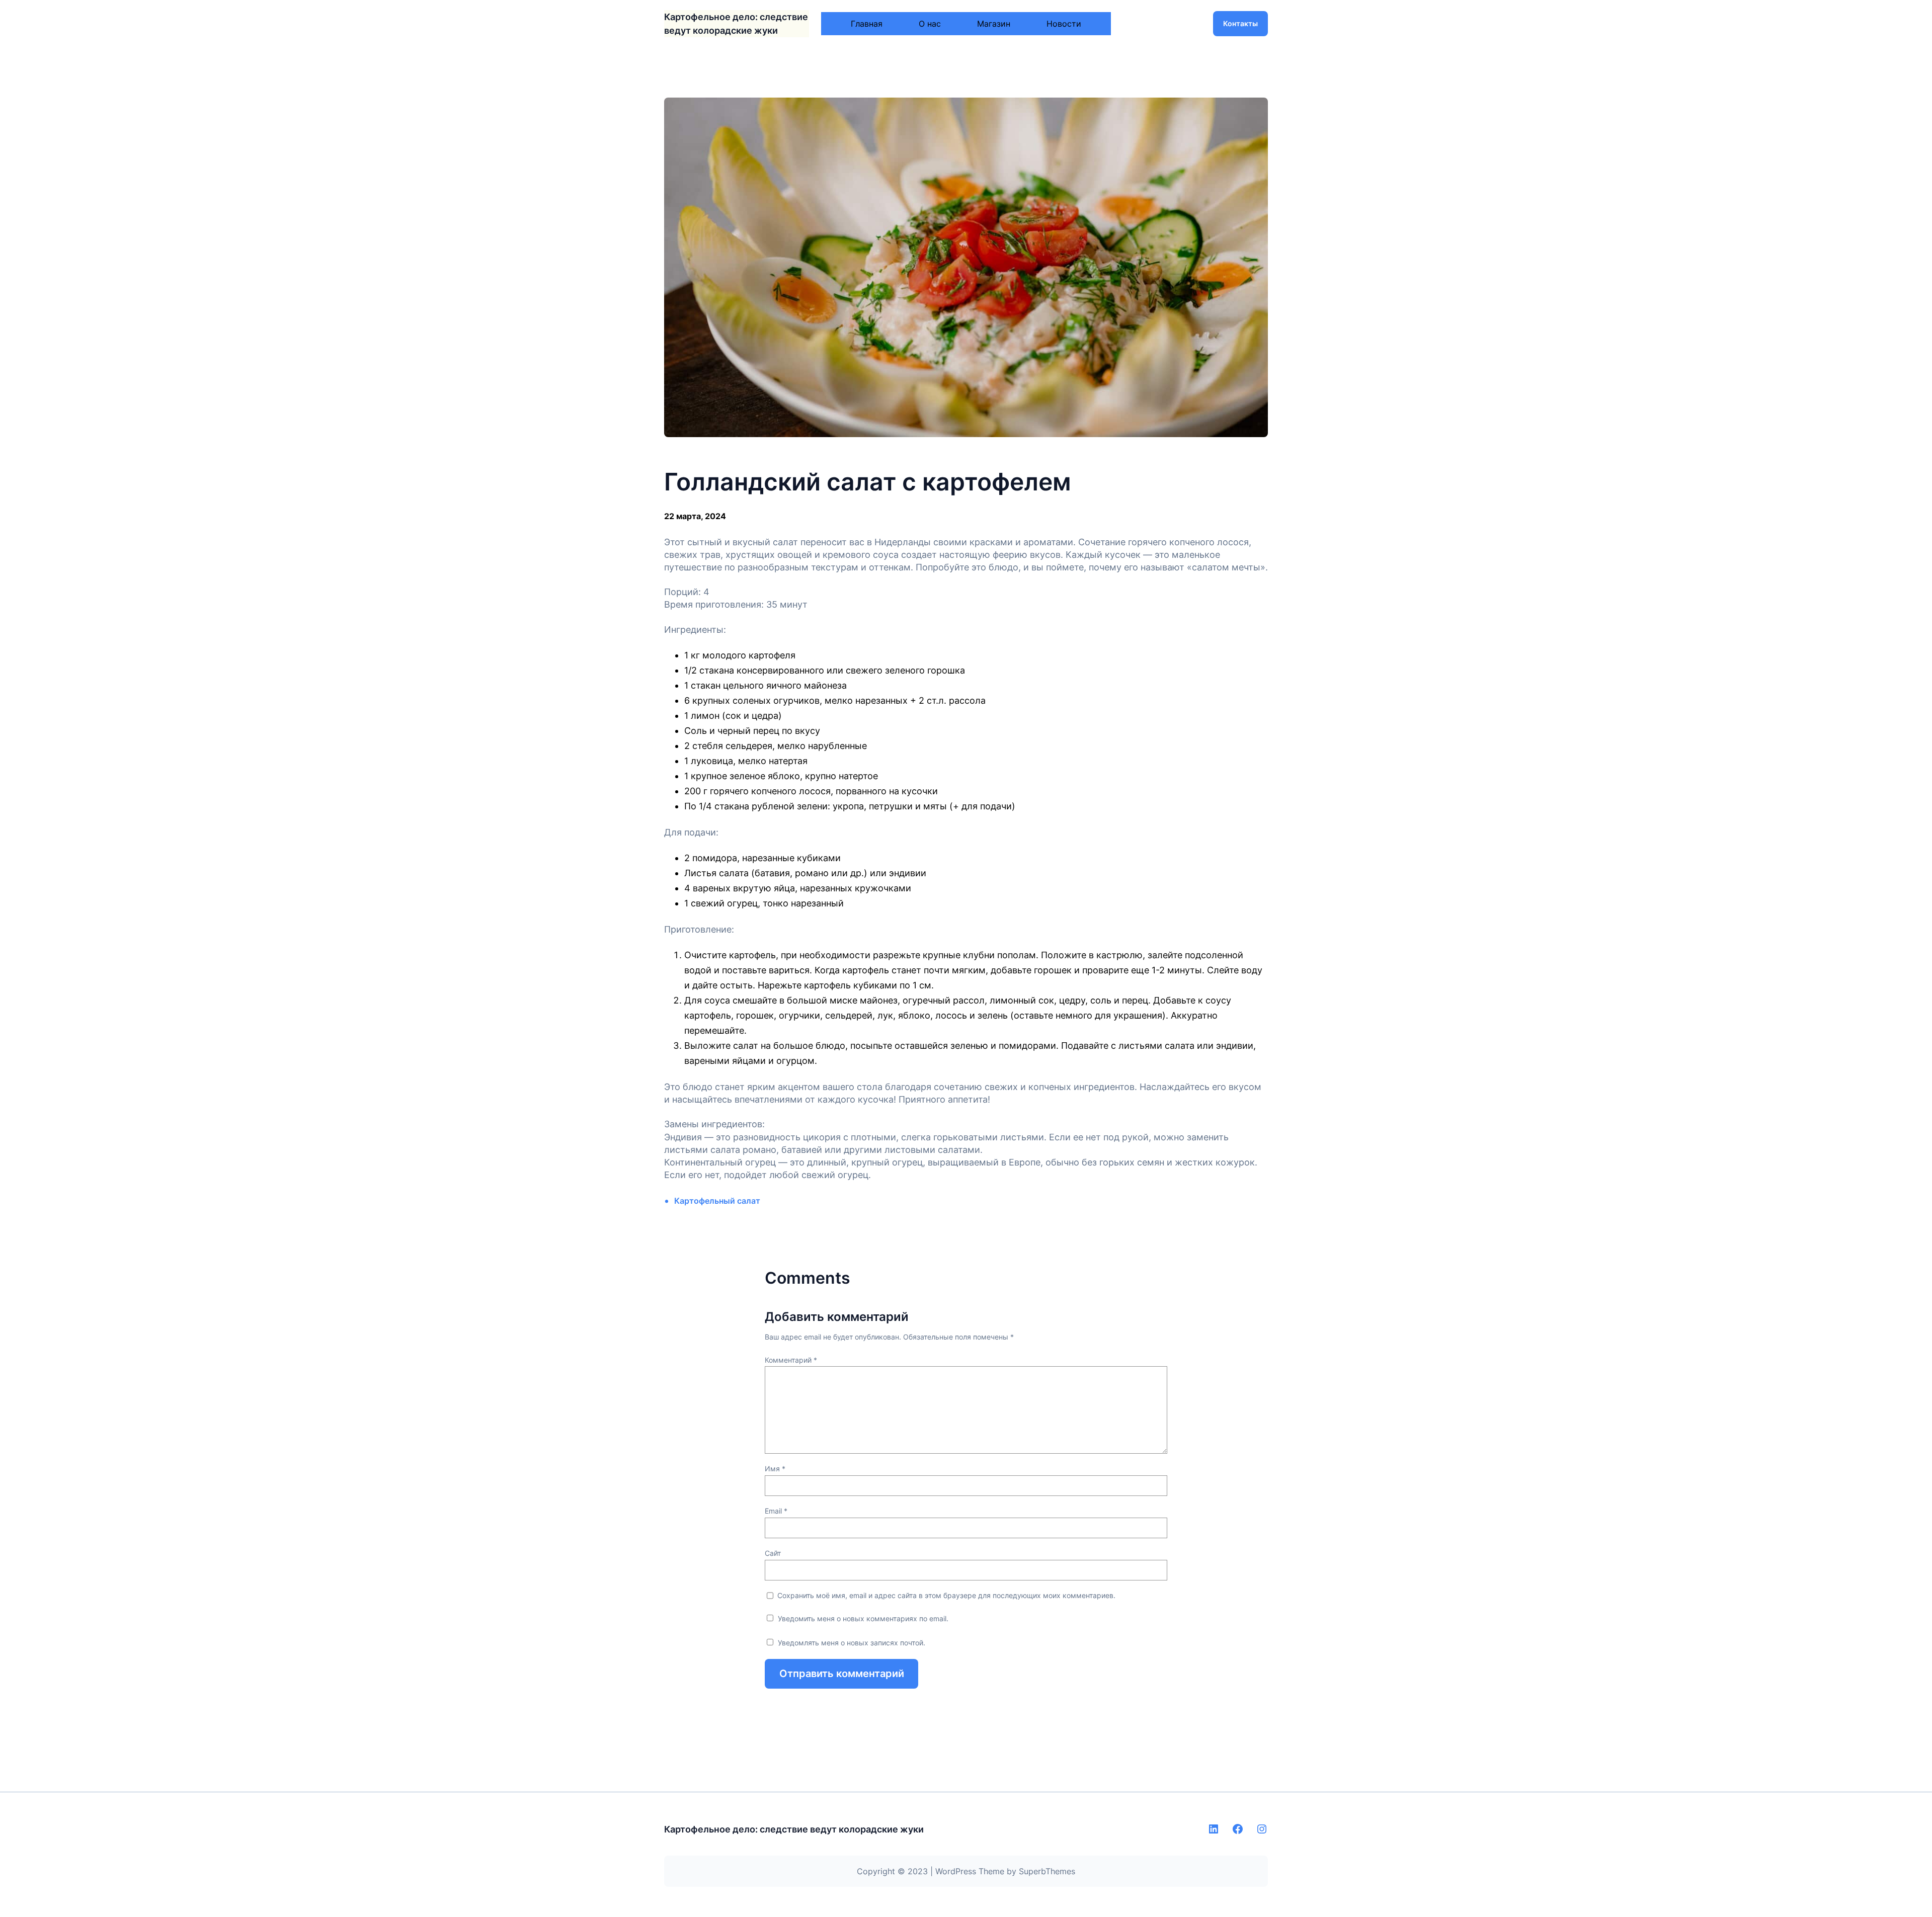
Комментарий (791, 1360)
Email (776, 1511)
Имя (775, 1469)
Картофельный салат (717, 1201)
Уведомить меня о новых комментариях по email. (863, 1618)
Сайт (773, 1553)
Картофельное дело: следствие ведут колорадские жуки (794, 1829)
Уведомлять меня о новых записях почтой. (852, 1643)
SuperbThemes (1047, 1871)
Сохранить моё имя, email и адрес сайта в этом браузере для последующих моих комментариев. (946, 1595)
